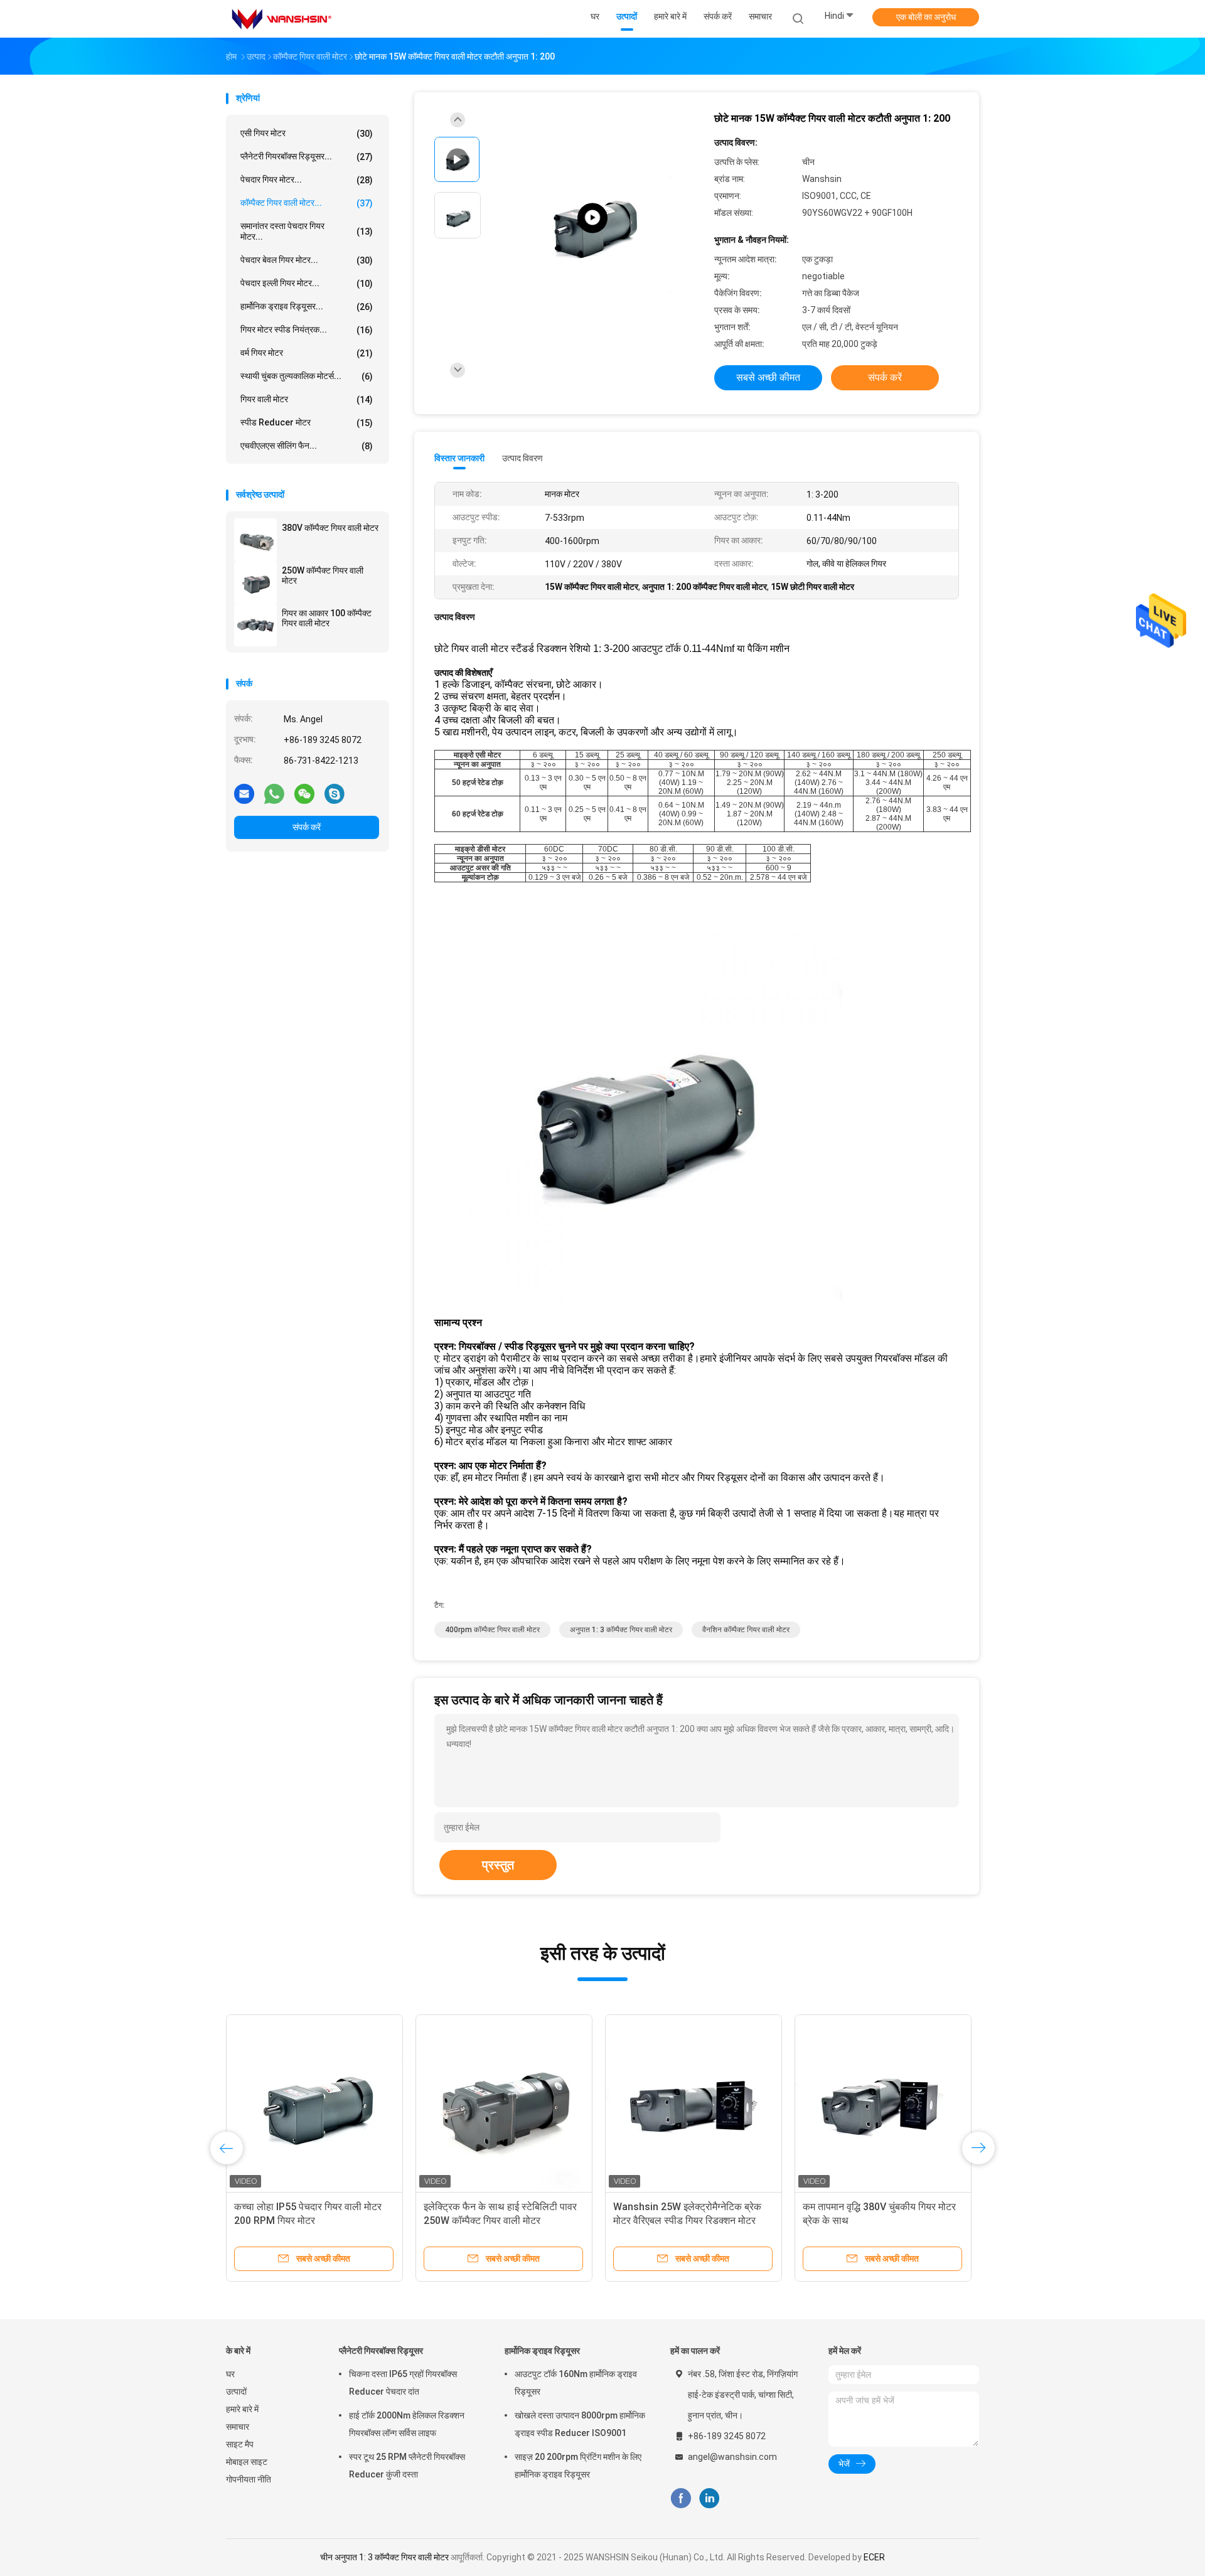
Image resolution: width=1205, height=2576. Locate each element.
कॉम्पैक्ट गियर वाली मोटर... (307, 203)
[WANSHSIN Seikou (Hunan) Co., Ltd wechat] (304, 793)
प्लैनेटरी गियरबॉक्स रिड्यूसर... (307, 157)
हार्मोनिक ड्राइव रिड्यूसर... (307, 307)
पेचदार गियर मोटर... (307, 180)
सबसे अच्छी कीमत (768, 377)
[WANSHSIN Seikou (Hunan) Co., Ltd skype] (335, 793)
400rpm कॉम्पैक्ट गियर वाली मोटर (492, 1630)
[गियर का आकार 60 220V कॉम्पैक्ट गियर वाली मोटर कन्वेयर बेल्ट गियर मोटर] (314, 2103)
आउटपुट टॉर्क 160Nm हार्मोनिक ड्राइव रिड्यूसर (576, 2383)
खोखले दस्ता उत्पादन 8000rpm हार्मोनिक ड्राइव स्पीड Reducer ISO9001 (580, 2424)
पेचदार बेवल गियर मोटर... (307, 260)
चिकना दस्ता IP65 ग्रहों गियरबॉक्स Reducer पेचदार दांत (403, 2383)
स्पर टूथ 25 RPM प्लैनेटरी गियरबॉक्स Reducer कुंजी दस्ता (407, 2466)
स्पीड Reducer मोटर (307, 423)
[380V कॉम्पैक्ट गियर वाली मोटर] (255, 540)
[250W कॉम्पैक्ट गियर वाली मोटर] (255, 582)
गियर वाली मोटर (307, 399)
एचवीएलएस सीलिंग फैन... (307, 446)
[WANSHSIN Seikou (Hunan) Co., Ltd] (281, 19)
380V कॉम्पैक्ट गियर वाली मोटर (330, 528)
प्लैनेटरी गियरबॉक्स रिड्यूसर (381, 2351)
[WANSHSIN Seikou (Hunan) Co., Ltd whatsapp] (274, 793)
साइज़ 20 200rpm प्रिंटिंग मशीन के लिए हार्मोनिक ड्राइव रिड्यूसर (578, 2466)
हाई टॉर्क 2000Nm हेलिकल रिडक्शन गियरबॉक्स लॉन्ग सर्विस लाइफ (407, 2424)
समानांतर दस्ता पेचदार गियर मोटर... (307, 231)
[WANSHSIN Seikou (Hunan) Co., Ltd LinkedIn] (710, 2499)
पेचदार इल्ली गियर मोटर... (307, 283)
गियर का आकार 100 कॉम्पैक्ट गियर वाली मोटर (327, 618)
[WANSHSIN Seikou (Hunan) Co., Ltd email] (244, 793)
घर (230, 2374)
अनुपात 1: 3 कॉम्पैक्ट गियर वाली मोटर (621, 1630)
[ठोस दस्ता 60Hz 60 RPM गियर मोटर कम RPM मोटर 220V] (883, 2103)
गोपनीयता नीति (249, 2479)
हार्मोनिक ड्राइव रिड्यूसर (542, 2351)
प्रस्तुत (498, 1865)
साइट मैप (240, 2444)
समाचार (238, 2427)
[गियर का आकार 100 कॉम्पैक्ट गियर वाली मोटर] (255, 625)
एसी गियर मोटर (307, 133)
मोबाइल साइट (247, 2462)
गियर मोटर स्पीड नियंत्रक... (307, 330)
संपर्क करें (307, 827)
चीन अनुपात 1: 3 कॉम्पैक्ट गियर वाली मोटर (384, 2557)
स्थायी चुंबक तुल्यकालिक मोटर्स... (307, 376)
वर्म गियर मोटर (307, 353)
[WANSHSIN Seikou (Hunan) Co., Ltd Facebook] (681, 2499)
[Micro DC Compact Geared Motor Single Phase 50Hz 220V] (592, 218)
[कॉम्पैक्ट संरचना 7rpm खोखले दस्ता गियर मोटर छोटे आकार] (504, 2103)
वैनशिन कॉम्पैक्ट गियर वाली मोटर (746, 1630)
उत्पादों (236, 2392)
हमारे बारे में (242, 2409)
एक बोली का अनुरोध (926, 17)
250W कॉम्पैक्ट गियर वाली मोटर (323, 575)
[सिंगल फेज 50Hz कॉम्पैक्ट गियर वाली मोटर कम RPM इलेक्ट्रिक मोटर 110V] (694, 2103)
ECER (874, 2557)
